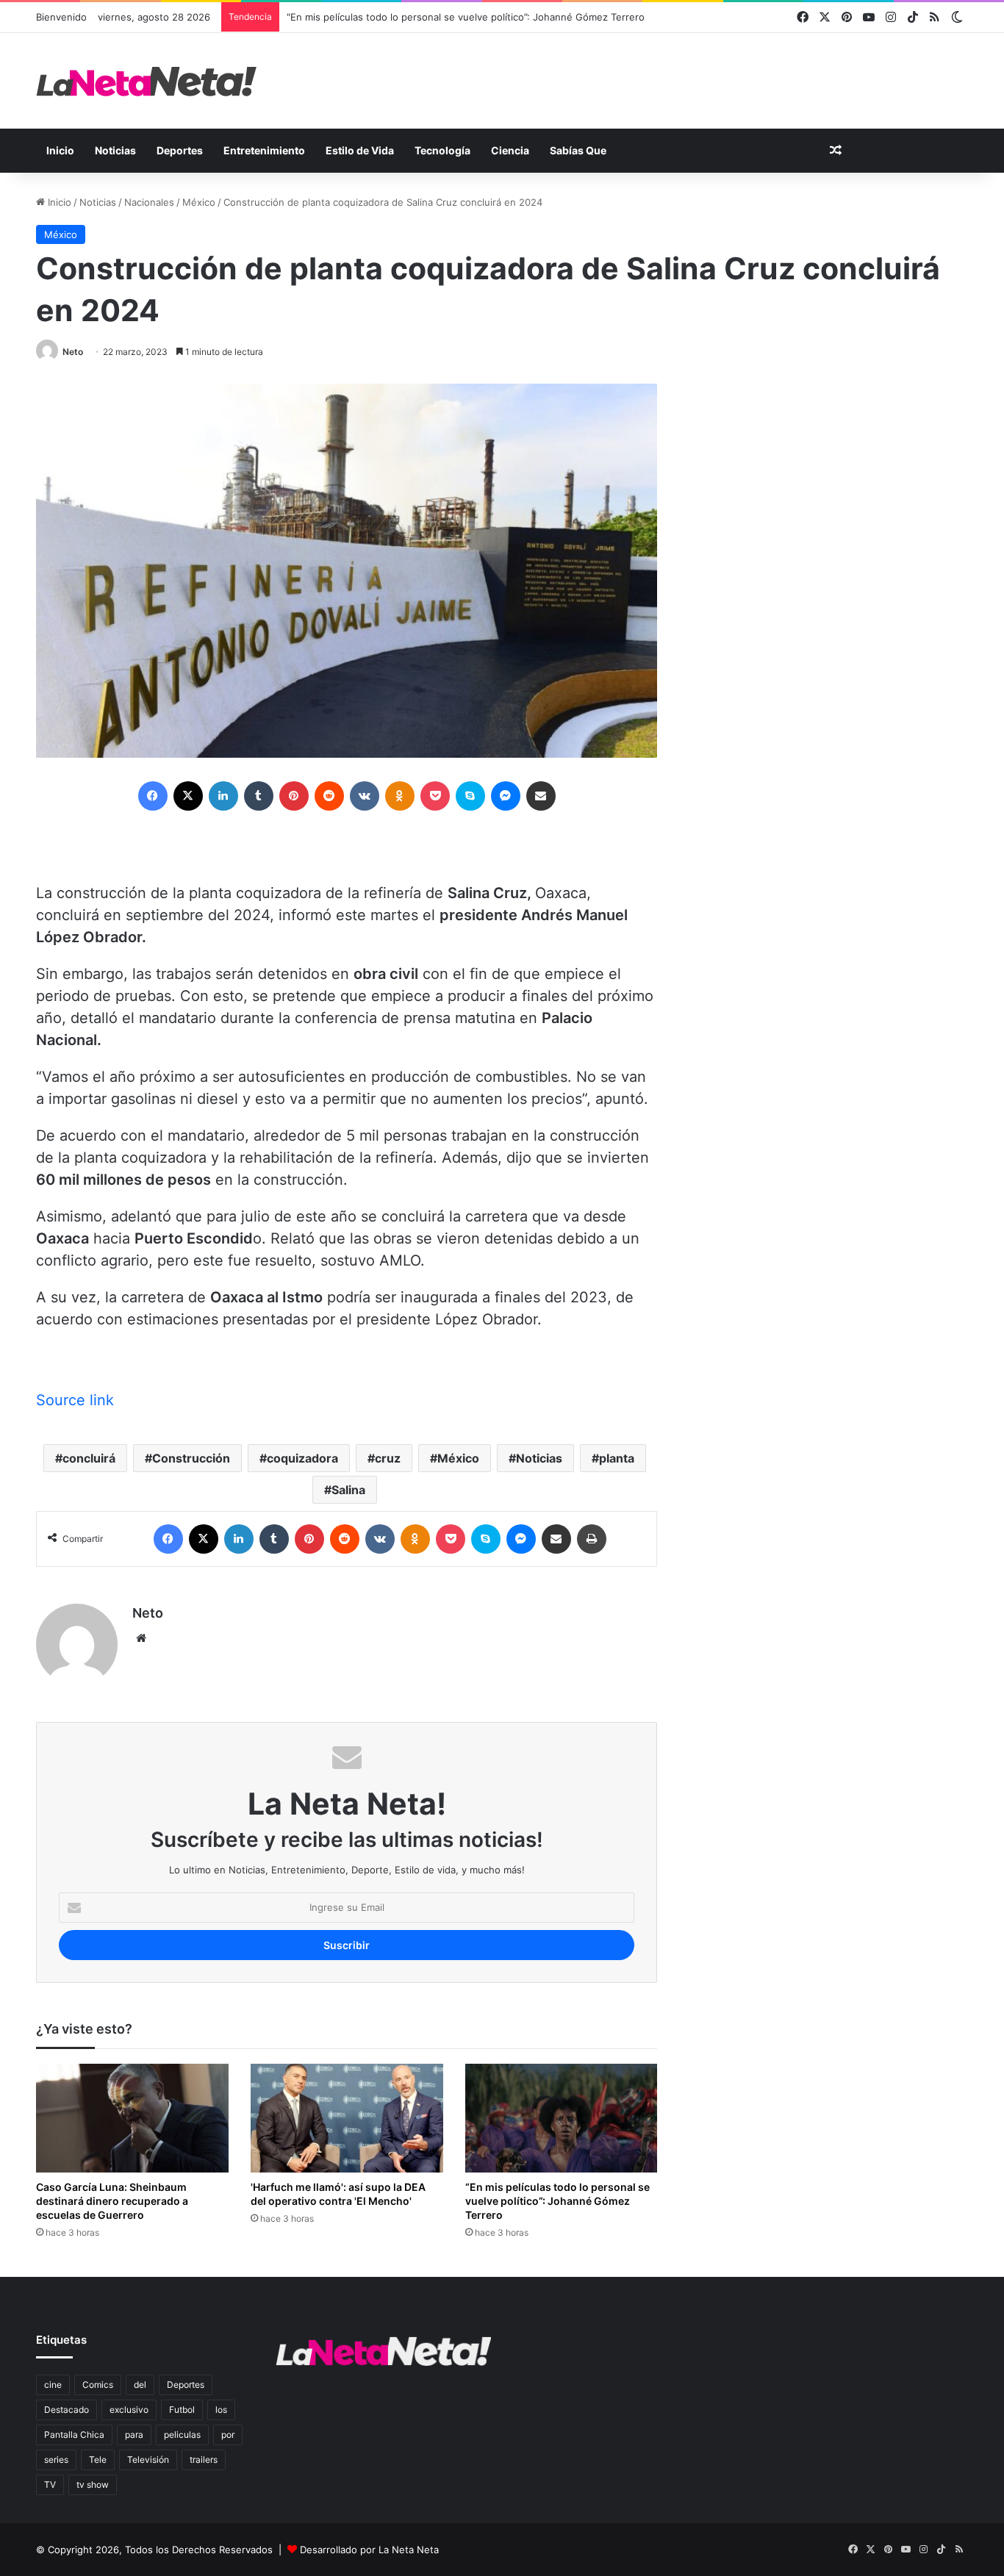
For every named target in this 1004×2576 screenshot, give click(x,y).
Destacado (67, 2410)
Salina (348, 1490)
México (199, 202)
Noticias (115, 150)
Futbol (182, 2410)
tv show (93, 2484)
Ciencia (510, 150)
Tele (98, 2460)
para (134, 2435)
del (140, 2385)
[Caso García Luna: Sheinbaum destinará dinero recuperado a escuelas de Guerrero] (132, 2118)
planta (617, 1458)
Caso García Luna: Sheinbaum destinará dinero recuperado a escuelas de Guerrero (112, 2201)
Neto (73, 352)
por (228, 2435)
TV (50, 2484)
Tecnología (442, 150)
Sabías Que (578, 150)
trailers (204, 2460)
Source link (75, 1400)
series (56, 2460)
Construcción (191, 1458)
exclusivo (129, 2410)
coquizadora (302, 1458)
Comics (98, 2385)
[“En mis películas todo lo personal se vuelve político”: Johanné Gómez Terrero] (562, 2118)
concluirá (89, 1458)
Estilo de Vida (360, 150)
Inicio (60, 150)
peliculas (182, 2435)
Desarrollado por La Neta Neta (369, 2550)
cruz (388, 1458)
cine (53, 2385)
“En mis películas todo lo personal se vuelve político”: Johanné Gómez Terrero (466, 17)
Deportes (180, 150)
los (221, 2410)
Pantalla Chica (74, 2435)
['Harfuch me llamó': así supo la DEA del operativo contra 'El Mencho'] (347, 2118)
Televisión (148, 2460)
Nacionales (149, 202)
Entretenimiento (264, 150)
